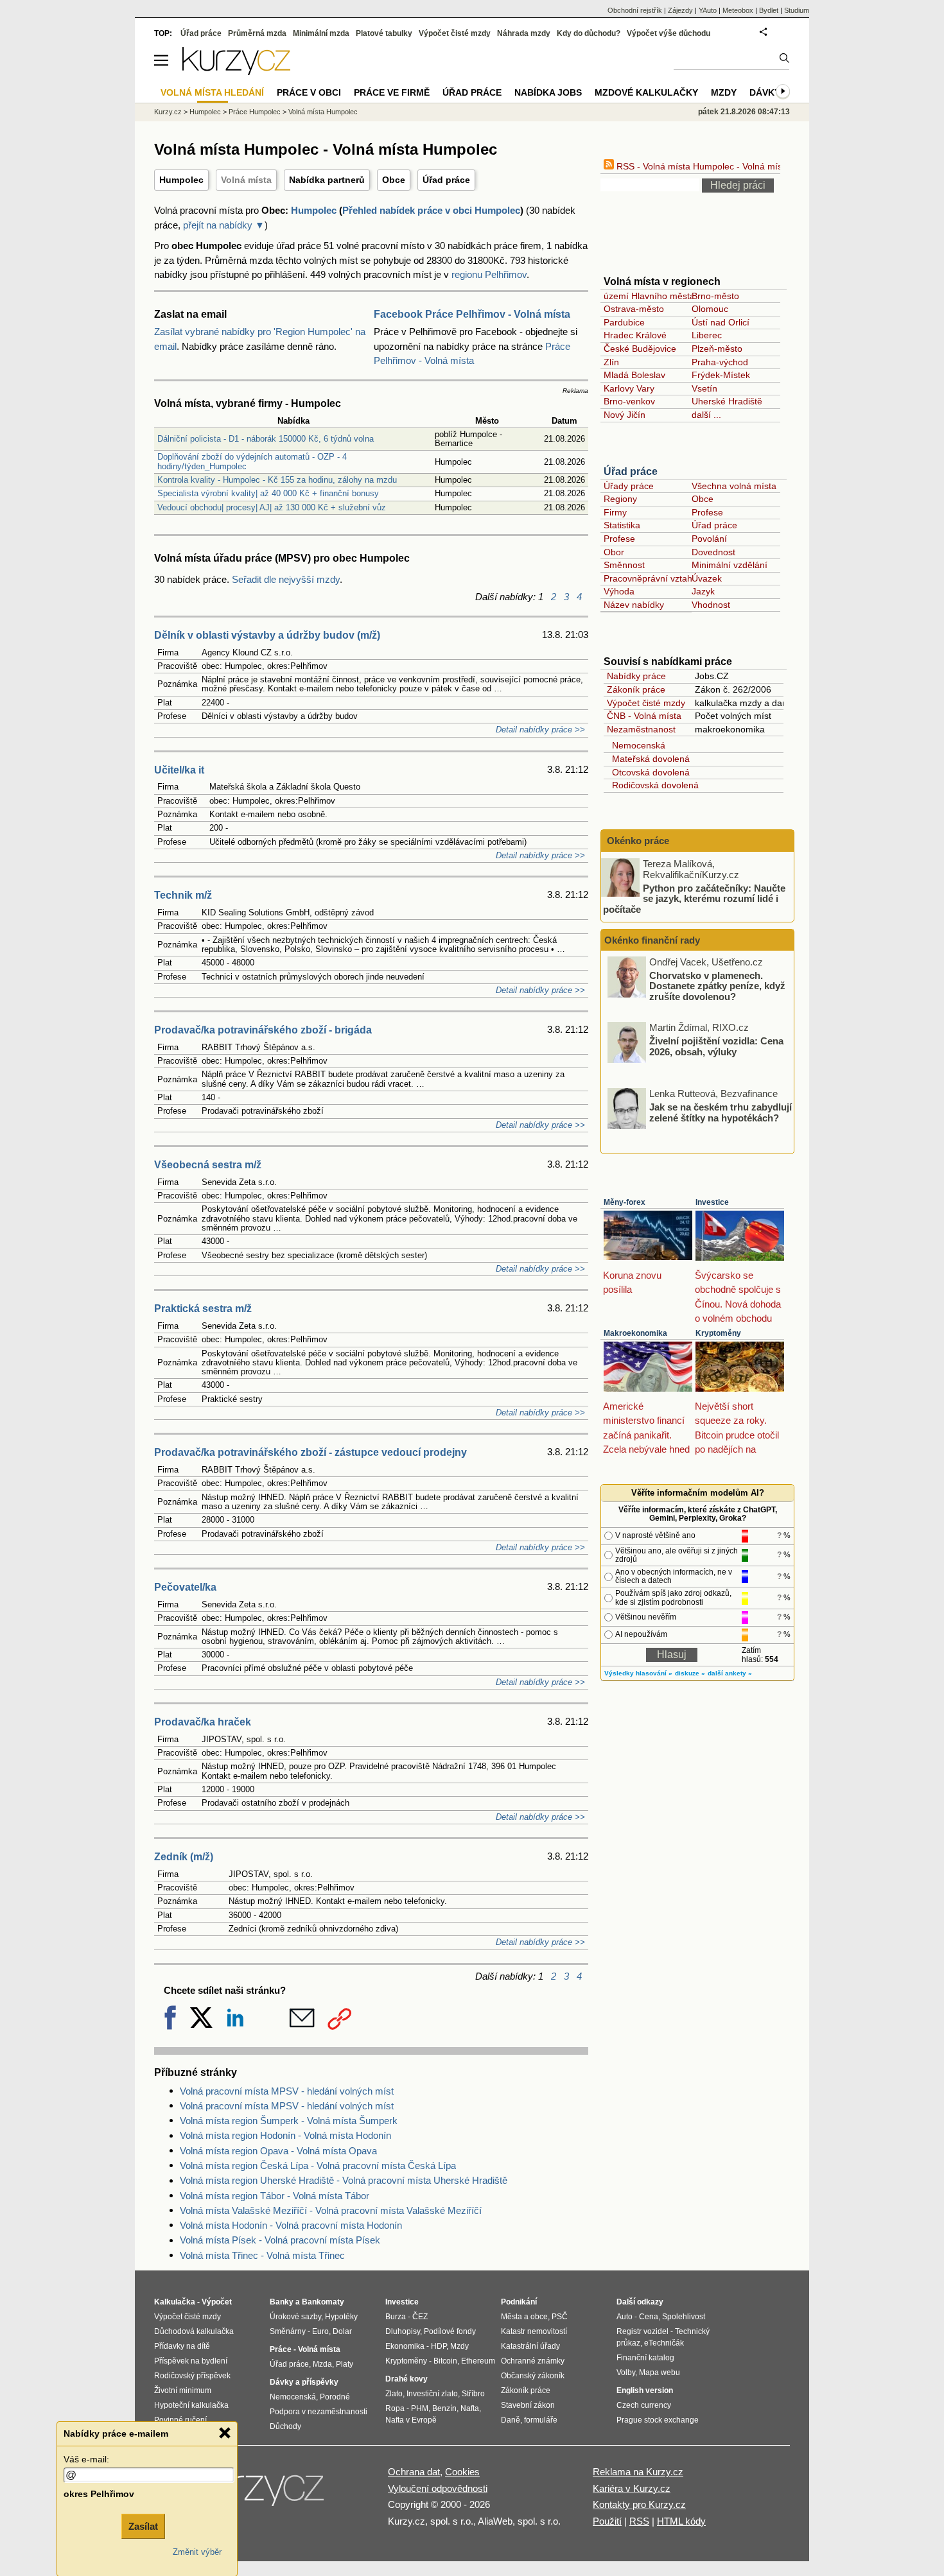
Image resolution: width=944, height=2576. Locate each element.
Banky (282, 2302)
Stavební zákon (528, 2405)
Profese (707, 512)
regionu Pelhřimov (489, 274)
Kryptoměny (718, 1333)
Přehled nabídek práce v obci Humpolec (431, 210)
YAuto (708, 10)
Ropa (395, 2408)
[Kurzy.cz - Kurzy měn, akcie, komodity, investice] (236, 72)
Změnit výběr (197, 2552)
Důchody (285, 2426)
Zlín (611, 362)
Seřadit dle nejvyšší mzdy (286, 579)
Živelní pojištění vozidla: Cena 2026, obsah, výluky (716, 1046)
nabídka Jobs (548, 92)
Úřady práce (629, 486)
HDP (439, 2346)
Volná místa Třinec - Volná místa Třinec (262, 2255)
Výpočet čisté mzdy (646, 703)
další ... (706, 415)
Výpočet (217, 2302)
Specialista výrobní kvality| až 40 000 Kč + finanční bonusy (268, 493)
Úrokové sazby (295, 2317)
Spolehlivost (684, 2317)
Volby (626, 2373)
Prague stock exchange (658, 2420)
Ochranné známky (533, 2361)
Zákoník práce (636, 689)
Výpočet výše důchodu (669, 33)
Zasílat (143, 2526)
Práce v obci (309, 92)
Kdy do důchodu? (589, 33)
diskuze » (690, 1673)
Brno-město (715, 296)
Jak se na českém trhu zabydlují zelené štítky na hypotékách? (721, 1112)
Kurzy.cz (168, 112)
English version (645, 2390)
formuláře (541, 2420)
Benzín (444, 2408)
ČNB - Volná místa (644, 716)
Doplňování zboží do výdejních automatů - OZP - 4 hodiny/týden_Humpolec (252, 461)
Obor (614, 552)
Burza (396, 2317)
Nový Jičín (625, 415)
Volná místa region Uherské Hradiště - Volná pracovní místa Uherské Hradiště (344, 2180)
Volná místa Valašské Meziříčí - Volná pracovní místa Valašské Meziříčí (331, 2210)
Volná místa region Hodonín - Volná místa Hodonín (285, 2135)
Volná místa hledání (212, 92)
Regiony (620, 499)
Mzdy (724, 92)
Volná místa (246, 180)
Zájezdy (680, 10)
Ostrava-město (634, 309)
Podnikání (519, 2302)
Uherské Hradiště (727, 401)
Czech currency (644, 2405)
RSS (639, 2521)
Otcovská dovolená (648, 772)
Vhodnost (711, 605)
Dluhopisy (403, 2331)
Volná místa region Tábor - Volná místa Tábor (275, 2196)
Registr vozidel (642, 2331)
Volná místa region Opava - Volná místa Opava (278, 2151)
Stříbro (473, 2394)
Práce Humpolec (255, 112)
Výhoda (619, 591)
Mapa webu (660, 2373)
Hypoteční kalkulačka (191, 2405)
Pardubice (624, 322)
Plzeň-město (717, 349)
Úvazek (707, 578)
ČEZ (420, 2317)
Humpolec (181, 180)
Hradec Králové (635, 335)
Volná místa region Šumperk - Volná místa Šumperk (289, 2121)
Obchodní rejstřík (635, 10)
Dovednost (713, 552)
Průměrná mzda (257, 33)
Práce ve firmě (392, 92)
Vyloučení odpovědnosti (438, 2488)
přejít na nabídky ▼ (224, 225)
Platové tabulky (384, 33)
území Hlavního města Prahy (662, 296)
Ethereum (478, 2361)
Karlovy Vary (629, 388)
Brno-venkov (629, 401)
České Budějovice (640, 349)
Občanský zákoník (533, 2376)
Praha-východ (720, 362)
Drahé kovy (406, 2379)
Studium (797, 10)
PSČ (560, 2317)
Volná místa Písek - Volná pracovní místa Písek (280, 2240)
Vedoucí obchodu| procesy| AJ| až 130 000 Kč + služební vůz (272, 507)
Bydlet (769, 10)
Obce (394, 180)
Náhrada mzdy (524, 33)
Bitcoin (445, 2361)
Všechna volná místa (734, 486)
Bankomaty (323, 2302)
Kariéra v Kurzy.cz (632, 2488)
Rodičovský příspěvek (192, 2376)
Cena (649, 2317)
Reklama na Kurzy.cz (638, 2472)
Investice (712, 1202)
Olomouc (710, 309)
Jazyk (703, 591)
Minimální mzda (321, 33)
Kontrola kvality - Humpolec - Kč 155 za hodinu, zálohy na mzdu (277, 480)
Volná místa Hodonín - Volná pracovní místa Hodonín (291, 2225)
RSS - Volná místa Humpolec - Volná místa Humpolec (724, 166)
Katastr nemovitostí (534, 2331)
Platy (345, 2364)
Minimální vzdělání (730, 565)
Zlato (394, 2394)
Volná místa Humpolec (323, 112)
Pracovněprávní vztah (648, 578)
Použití (607, 2521)
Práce (281, 2349)
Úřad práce (446, 180)
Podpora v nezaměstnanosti (319, 2412)
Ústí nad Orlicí (721, 322)
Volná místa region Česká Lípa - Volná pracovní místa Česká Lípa (318, 2165)
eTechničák (664, 2343)
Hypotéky (341, 2317)
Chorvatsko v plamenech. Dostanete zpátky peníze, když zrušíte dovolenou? (717, 985)
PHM (420, 2408)
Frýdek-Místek (721, 375)
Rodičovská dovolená (653, 785)
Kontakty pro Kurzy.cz (639, 2504)
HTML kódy (681, 2521)
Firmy (615, 512)
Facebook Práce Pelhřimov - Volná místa (472, 314)
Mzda (322, 2364)
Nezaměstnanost (641, 729)
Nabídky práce (636, 676)
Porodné (335, 2397)
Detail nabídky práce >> (540, 730)
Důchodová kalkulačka (194, 2331)
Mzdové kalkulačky (646, 92)
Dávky (765, 92)
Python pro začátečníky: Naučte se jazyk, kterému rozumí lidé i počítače (694, 898)
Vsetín (704, 388)
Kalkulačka (175, 2302)
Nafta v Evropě (411, 2420)
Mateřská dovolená (648, 759)
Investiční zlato (432, 2394)
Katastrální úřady (530, 2346)
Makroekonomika (635, 1333)
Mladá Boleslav (634, 375)
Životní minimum (183, 2390)
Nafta (470, 2408)
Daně (511, 2420)
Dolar (342, 2331)
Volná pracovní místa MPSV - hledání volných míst (287, 2091)
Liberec (707, 335)
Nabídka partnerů (327, 180)
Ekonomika (405, 2346)
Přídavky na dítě (182, 2346)
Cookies (462, 2472)
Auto (625, 2317)
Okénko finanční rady (652, 940)
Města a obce (524, 2317)
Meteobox (738, 10)
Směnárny (288, 2331)
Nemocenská (636, 745)
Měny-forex (625, 1202)
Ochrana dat (414, 2472)
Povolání (709, 539)
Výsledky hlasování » (638, 1673)
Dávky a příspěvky (304, 2382)
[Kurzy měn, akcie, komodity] (259, 2494)
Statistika (622, 525)
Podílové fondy (450, 2331)
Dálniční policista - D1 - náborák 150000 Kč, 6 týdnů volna (266, 439)
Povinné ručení (180, 2420)
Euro (320, 2331)
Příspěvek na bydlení (191, 2361)
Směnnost (624, 565)
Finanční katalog (645, 2358)
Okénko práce (637, 841)
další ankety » (730, 1673)
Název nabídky (634, 605)
